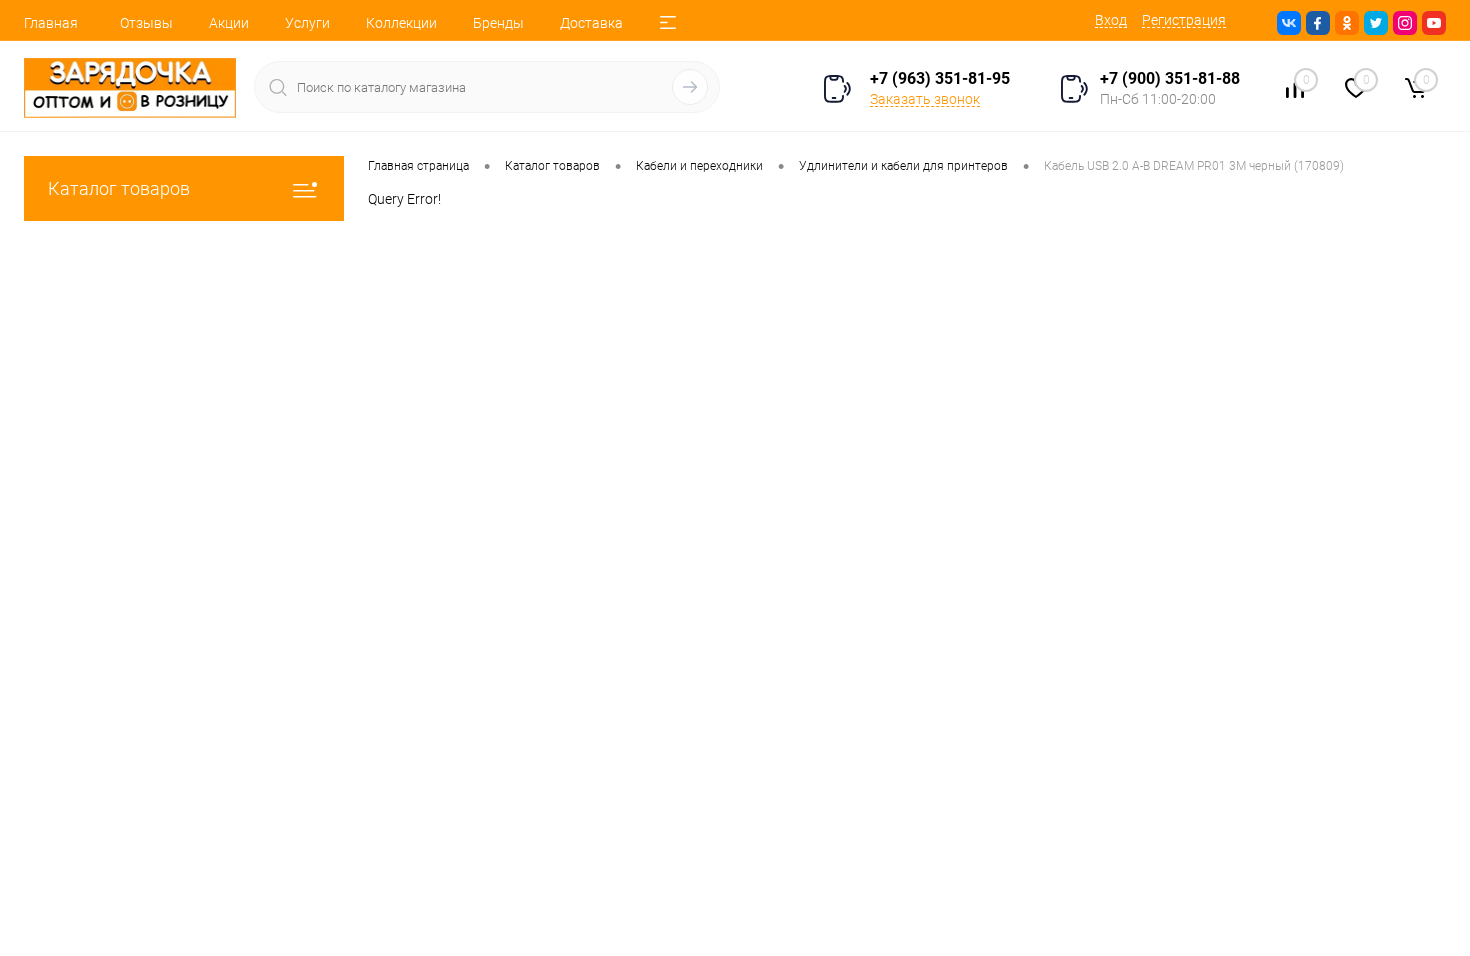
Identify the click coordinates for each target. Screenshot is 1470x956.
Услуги (307, 23)
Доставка (591, 23)
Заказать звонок (925, 99)
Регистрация (1184, 20)
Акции (229, 23)
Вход (1111, 20)
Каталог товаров (119, 188)
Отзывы (146, 23)
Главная (51, 23)
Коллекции (401, 23)
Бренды (498, 23)
